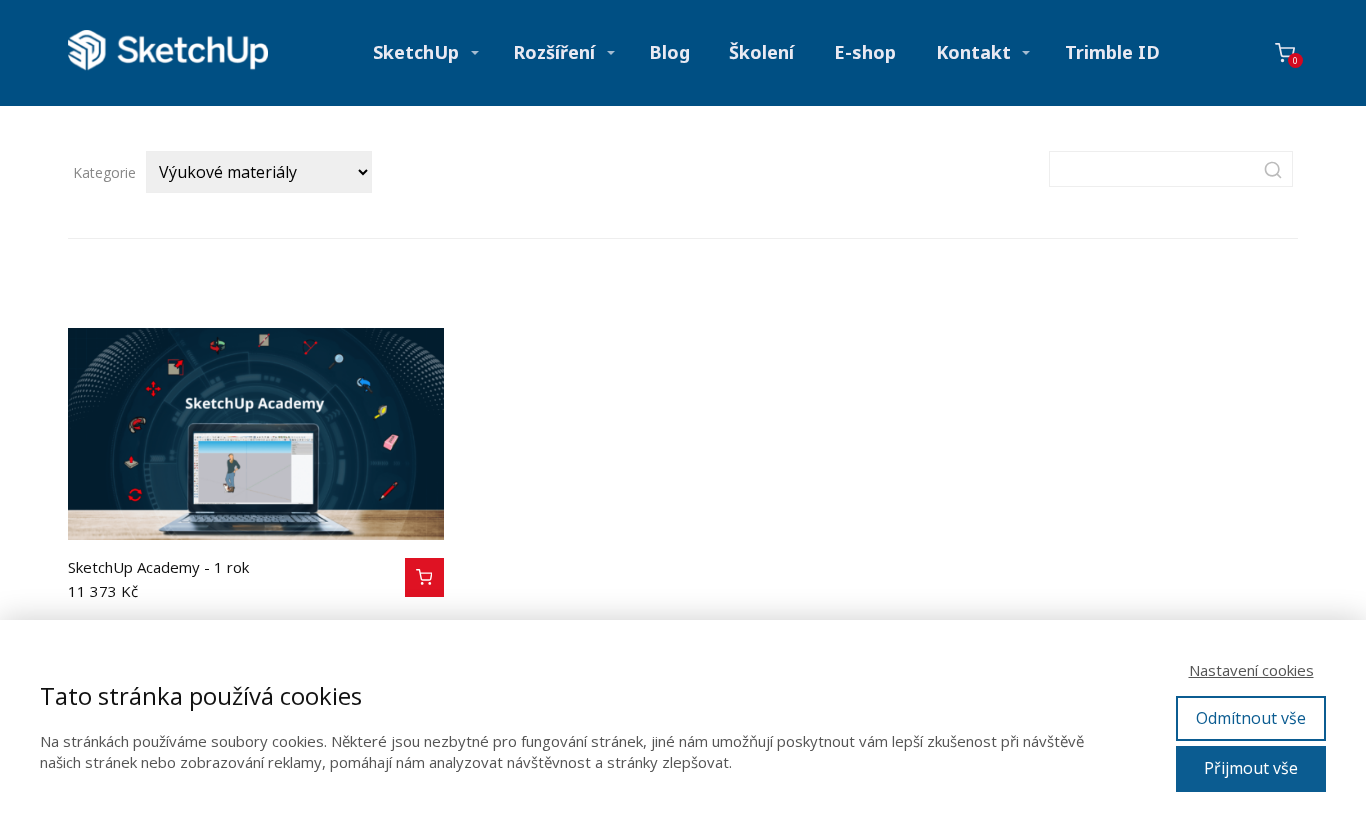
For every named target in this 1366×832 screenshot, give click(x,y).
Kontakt (973, 52)
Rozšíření (554, 52)
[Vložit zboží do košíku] (424, 577)
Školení (761, 52)
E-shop (865, 52)
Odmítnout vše (1251, 718)
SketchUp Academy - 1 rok (158, 567)
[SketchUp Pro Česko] (168, 53)
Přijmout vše (1251, 768)
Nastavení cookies (1251, 670)
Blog (669, 52)
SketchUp (416, 52)
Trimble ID (1112, 52)
